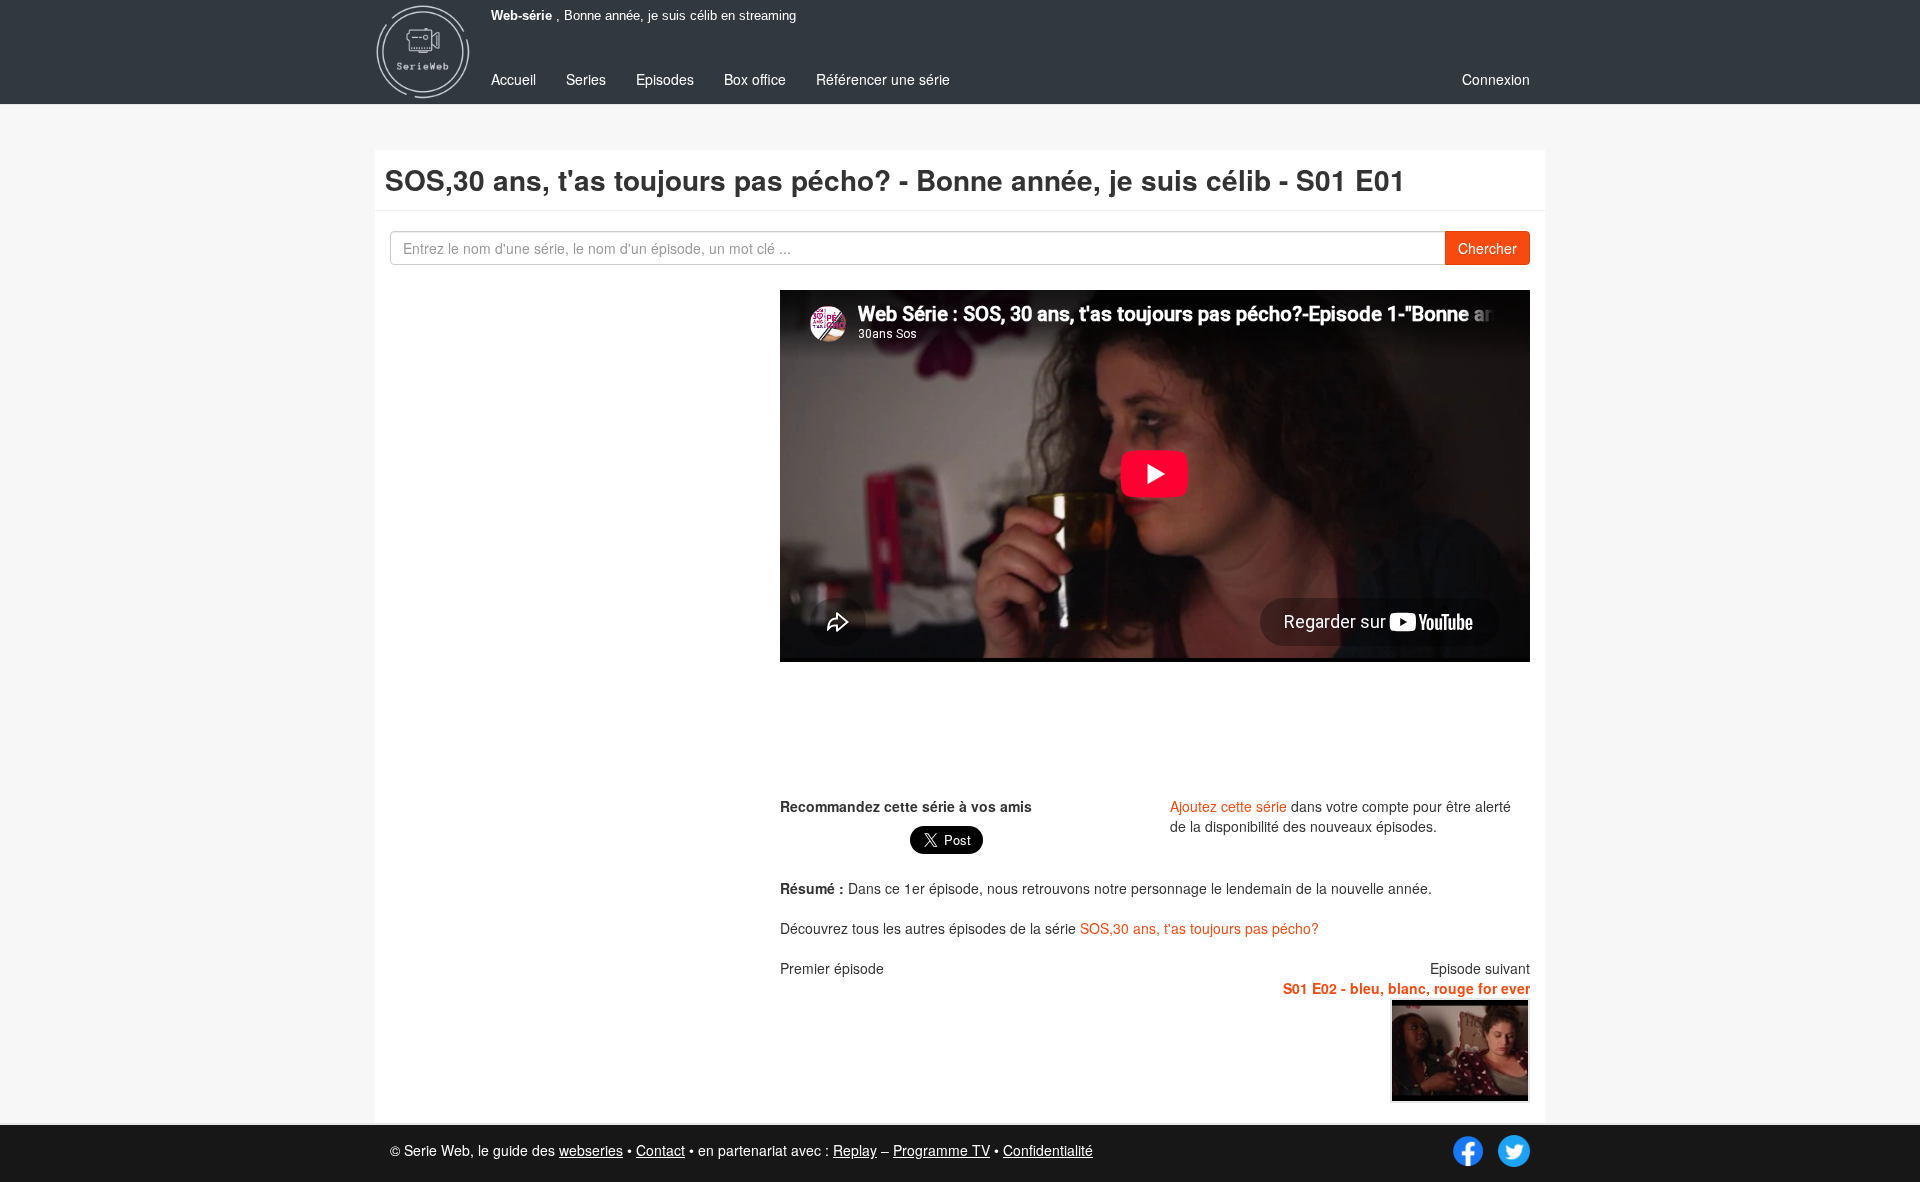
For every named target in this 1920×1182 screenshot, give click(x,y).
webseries (591, 1150)
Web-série (521, 16)
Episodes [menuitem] (665, 79)
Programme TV (941, 1150)
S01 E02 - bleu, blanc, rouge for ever (1406, 988)
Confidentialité (1048, 1150)
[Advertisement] (1155, 727)
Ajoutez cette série (1228, 806)
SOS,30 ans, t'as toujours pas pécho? (1199, 928)
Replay (855, 1150)
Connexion (1496, 79)
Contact (660, 1150)
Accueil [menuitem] (513, 79)
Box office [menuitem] (755, 79)
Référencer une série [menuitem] (883, 79)
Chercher (1487, 248)
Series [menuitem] (586, 79)
